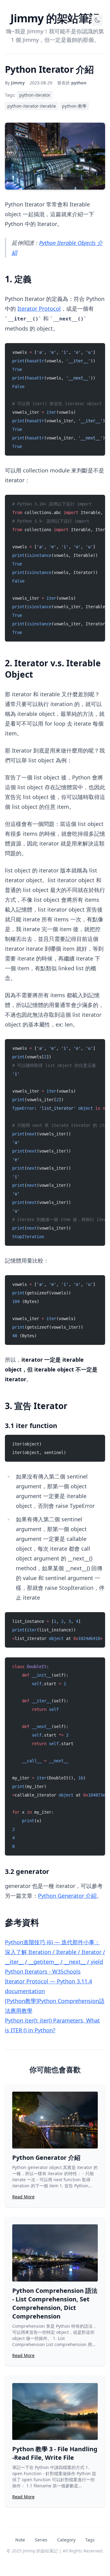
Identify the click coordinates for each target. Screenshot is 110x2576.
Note (20, 2540)
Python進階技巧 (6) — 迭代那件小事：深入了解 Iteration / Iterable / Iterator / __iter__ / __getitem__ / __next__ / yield (55, 1952)
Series (41, 2540)
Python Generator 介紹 (67, 1896)
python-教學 (74, 106)
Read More (23, 2197)
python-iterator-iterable (32, 106)
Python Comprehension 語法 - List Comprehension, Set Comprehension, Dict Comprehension (55, 2303)
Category (66, 2540)
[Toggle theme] (97, 20)
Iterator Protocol (39, 309)
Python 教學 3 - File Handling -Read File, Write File (55, 2453)
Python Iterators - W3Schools (43, 1971)
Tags (90, 2540)
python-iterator (35, 95)
